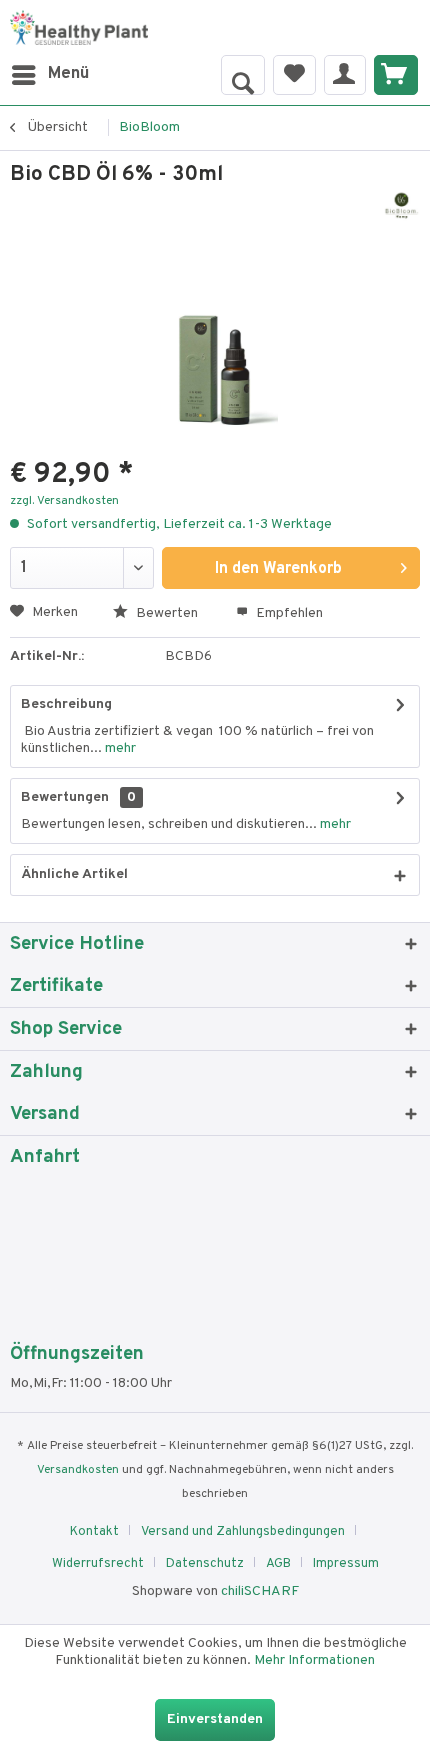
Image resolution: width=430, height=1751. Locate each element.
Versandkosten (78, 1470)
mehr (119, 748)
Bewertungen (65, 797)
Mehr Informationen (314, 1660)
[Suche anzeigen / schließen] (243, 75)
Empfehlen (288, 613)
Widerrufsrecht (98, 1564)
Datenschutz (205, 1564)
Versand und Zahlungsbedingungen (243, 1532)
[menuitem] (49, 75)
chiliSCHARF (260, 1591)
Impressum (346, 1564)
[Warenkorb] (396, 75)
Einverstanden (215, 1719)
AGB (278, 1564)
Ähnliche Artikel (74, 874)
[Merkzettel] (294, 75)
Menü (68, 74)
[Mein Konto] (345, 75)
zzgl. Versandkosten (64, 501)
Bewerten (165, 613)
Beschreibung (66, 704)
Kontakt (94, 1532)
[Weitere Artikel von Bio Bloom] (401, 206)
